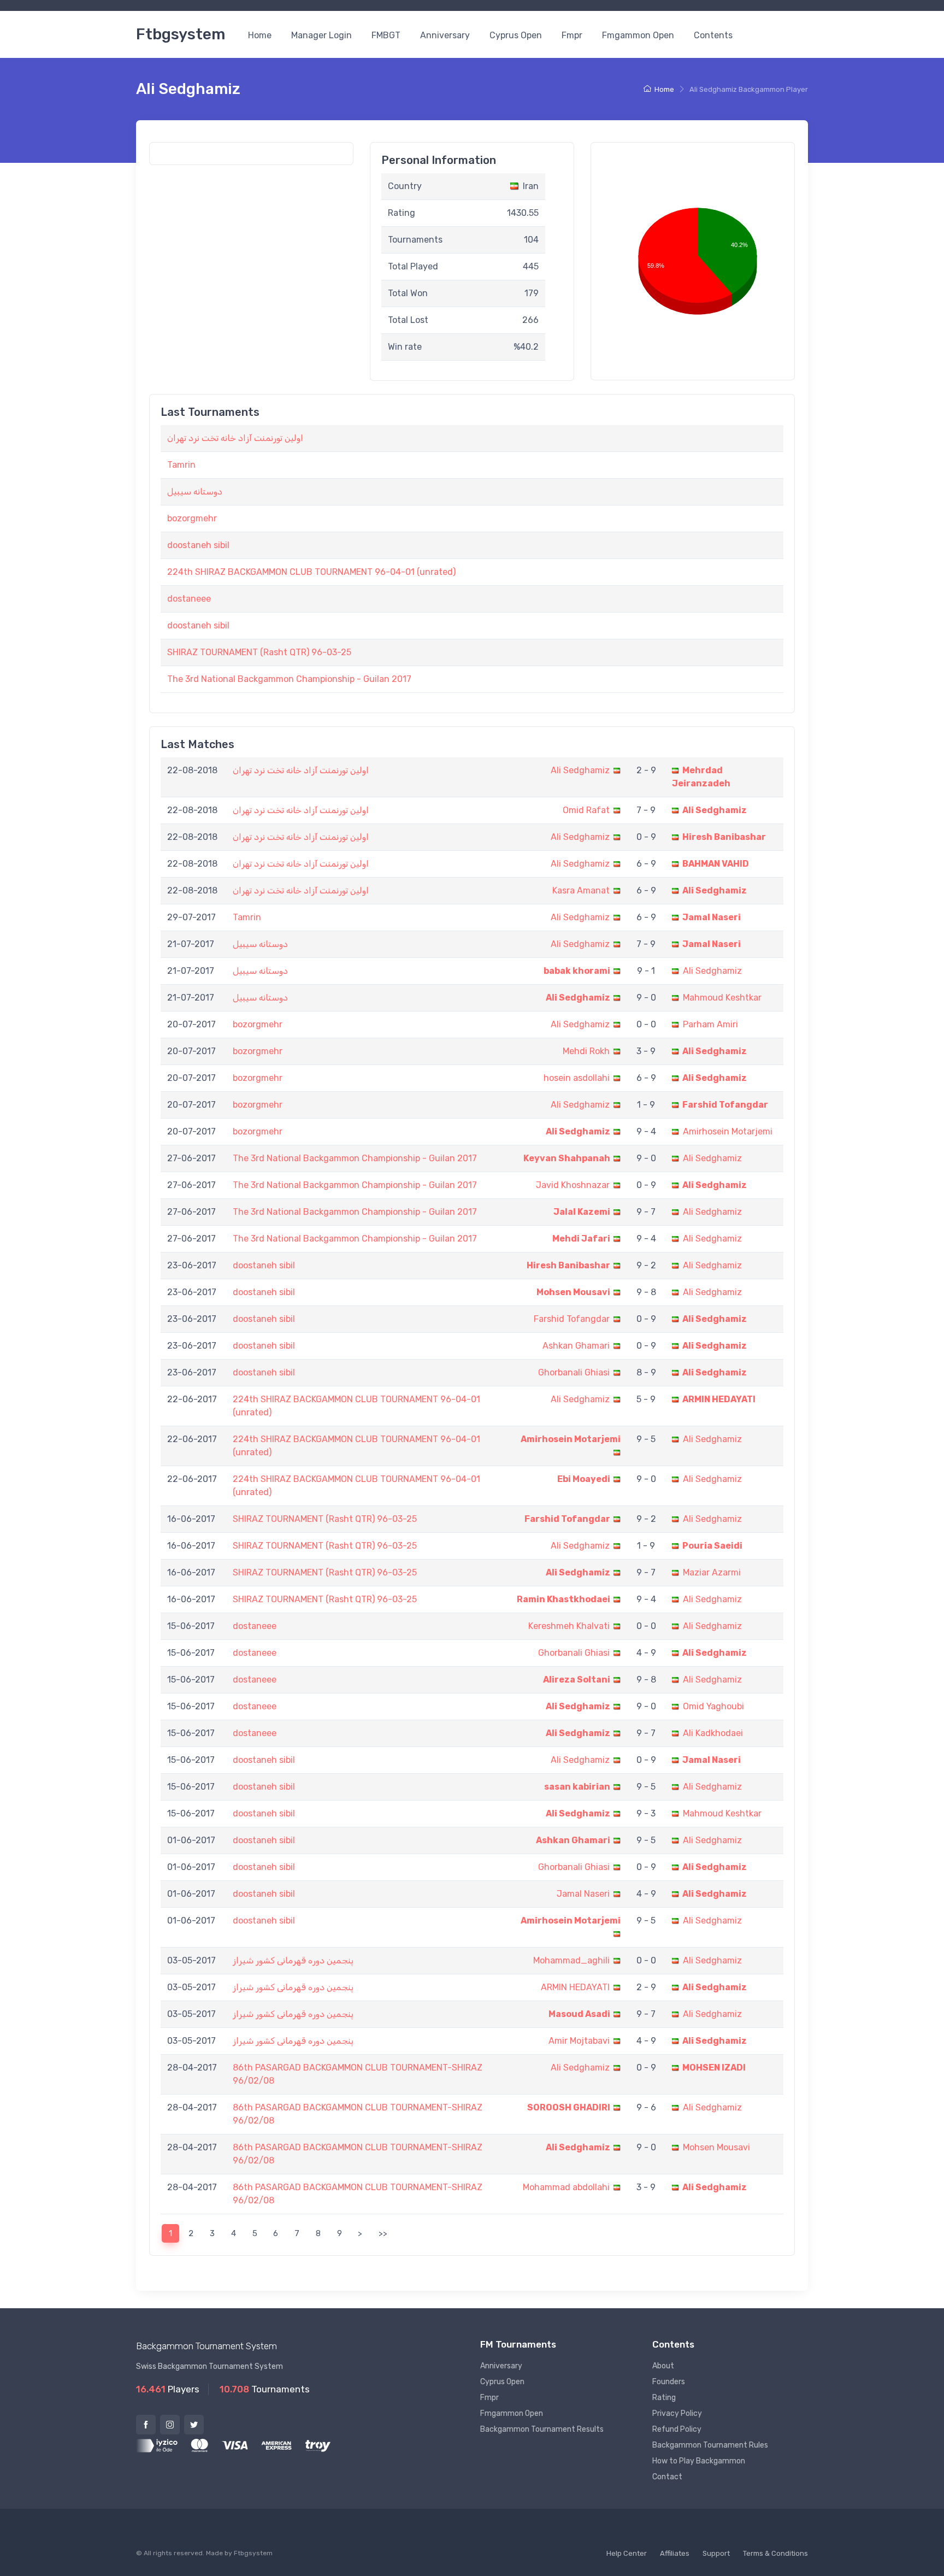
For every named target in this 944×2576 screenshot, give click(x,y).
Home (260, 35)
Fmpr (572, 35)
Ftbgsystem (181, 34)
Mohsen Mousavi (573, 1292)
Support (716, 2553)
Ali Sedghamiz (580, 770)
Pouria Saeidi (712, 1546)
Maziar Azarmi (712, 1572)
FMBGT (386, 35)
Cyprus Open (516, 35)
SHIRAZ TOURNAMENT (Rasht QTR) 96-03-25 (259, 652)
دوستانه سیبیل (195, 492)
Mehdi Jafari (581, 1239)
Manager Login (321, 35)
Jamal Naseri (712, 917)
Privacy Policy (677, 2413)
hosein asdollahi (577, 1078)
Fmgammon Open (638, 35)
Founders (669, 2382)
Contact (667, 2477)
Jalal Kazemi (582, 1212)
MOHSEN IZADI (714, 2068)
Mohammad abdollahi (566, 2187)
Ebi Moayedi (584, 1479)
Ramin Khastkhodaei (564, 1599)
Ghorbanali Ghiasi (574, 1372)
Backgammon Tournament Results (542, 2429)
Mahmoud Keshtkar (722, 998)
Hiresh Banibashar (724, 837)
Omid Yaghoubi (713, 1706)
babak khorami (577, 971)
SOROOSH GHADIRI (569, 2107)
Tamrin (181, 465)
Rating (664, 2398)
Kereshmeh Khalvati (569, 1626)
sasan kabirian (577, 1787)
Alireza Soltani (577, 1680)
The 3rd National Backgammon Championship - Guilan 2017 (289, 679)
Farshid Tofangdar (725, 1105)
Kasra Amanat (581, 890)
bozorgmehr (192, 518)
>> (383, 2233)
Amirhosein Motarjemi (728, 1131)
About (663, 2366)
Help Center (627, 2553)
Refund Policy (677, 2429)
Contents (713, 35)
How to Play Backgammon (699, 2461)
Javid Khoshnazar (573, 1185)
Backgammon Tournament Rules (710, 2445)
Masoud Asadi (579, 2014)
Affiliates (675, 2553)
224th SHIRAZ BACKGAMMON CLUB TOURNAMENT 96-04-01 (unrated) (311, 572)
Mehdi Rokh (586, 1051)
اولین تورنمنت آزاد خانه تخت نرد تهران (235, 438)
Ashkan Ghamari (576, 1346)
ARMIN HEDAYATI (719, 1399)
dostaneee (189, 599)
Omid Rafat (586, 810)
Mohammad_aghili (571, 1960)
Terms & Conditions (775, 2553)
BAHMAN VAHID (716, 864)
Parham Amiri (710, 1024)
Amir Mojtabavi (579, 2041)
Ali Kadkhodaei (713, 1733)
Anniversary (445, 35)
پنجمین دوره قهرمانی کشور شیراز (293, 1960)
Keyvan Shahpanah (567, 1158)
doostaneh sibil (198, 545)
